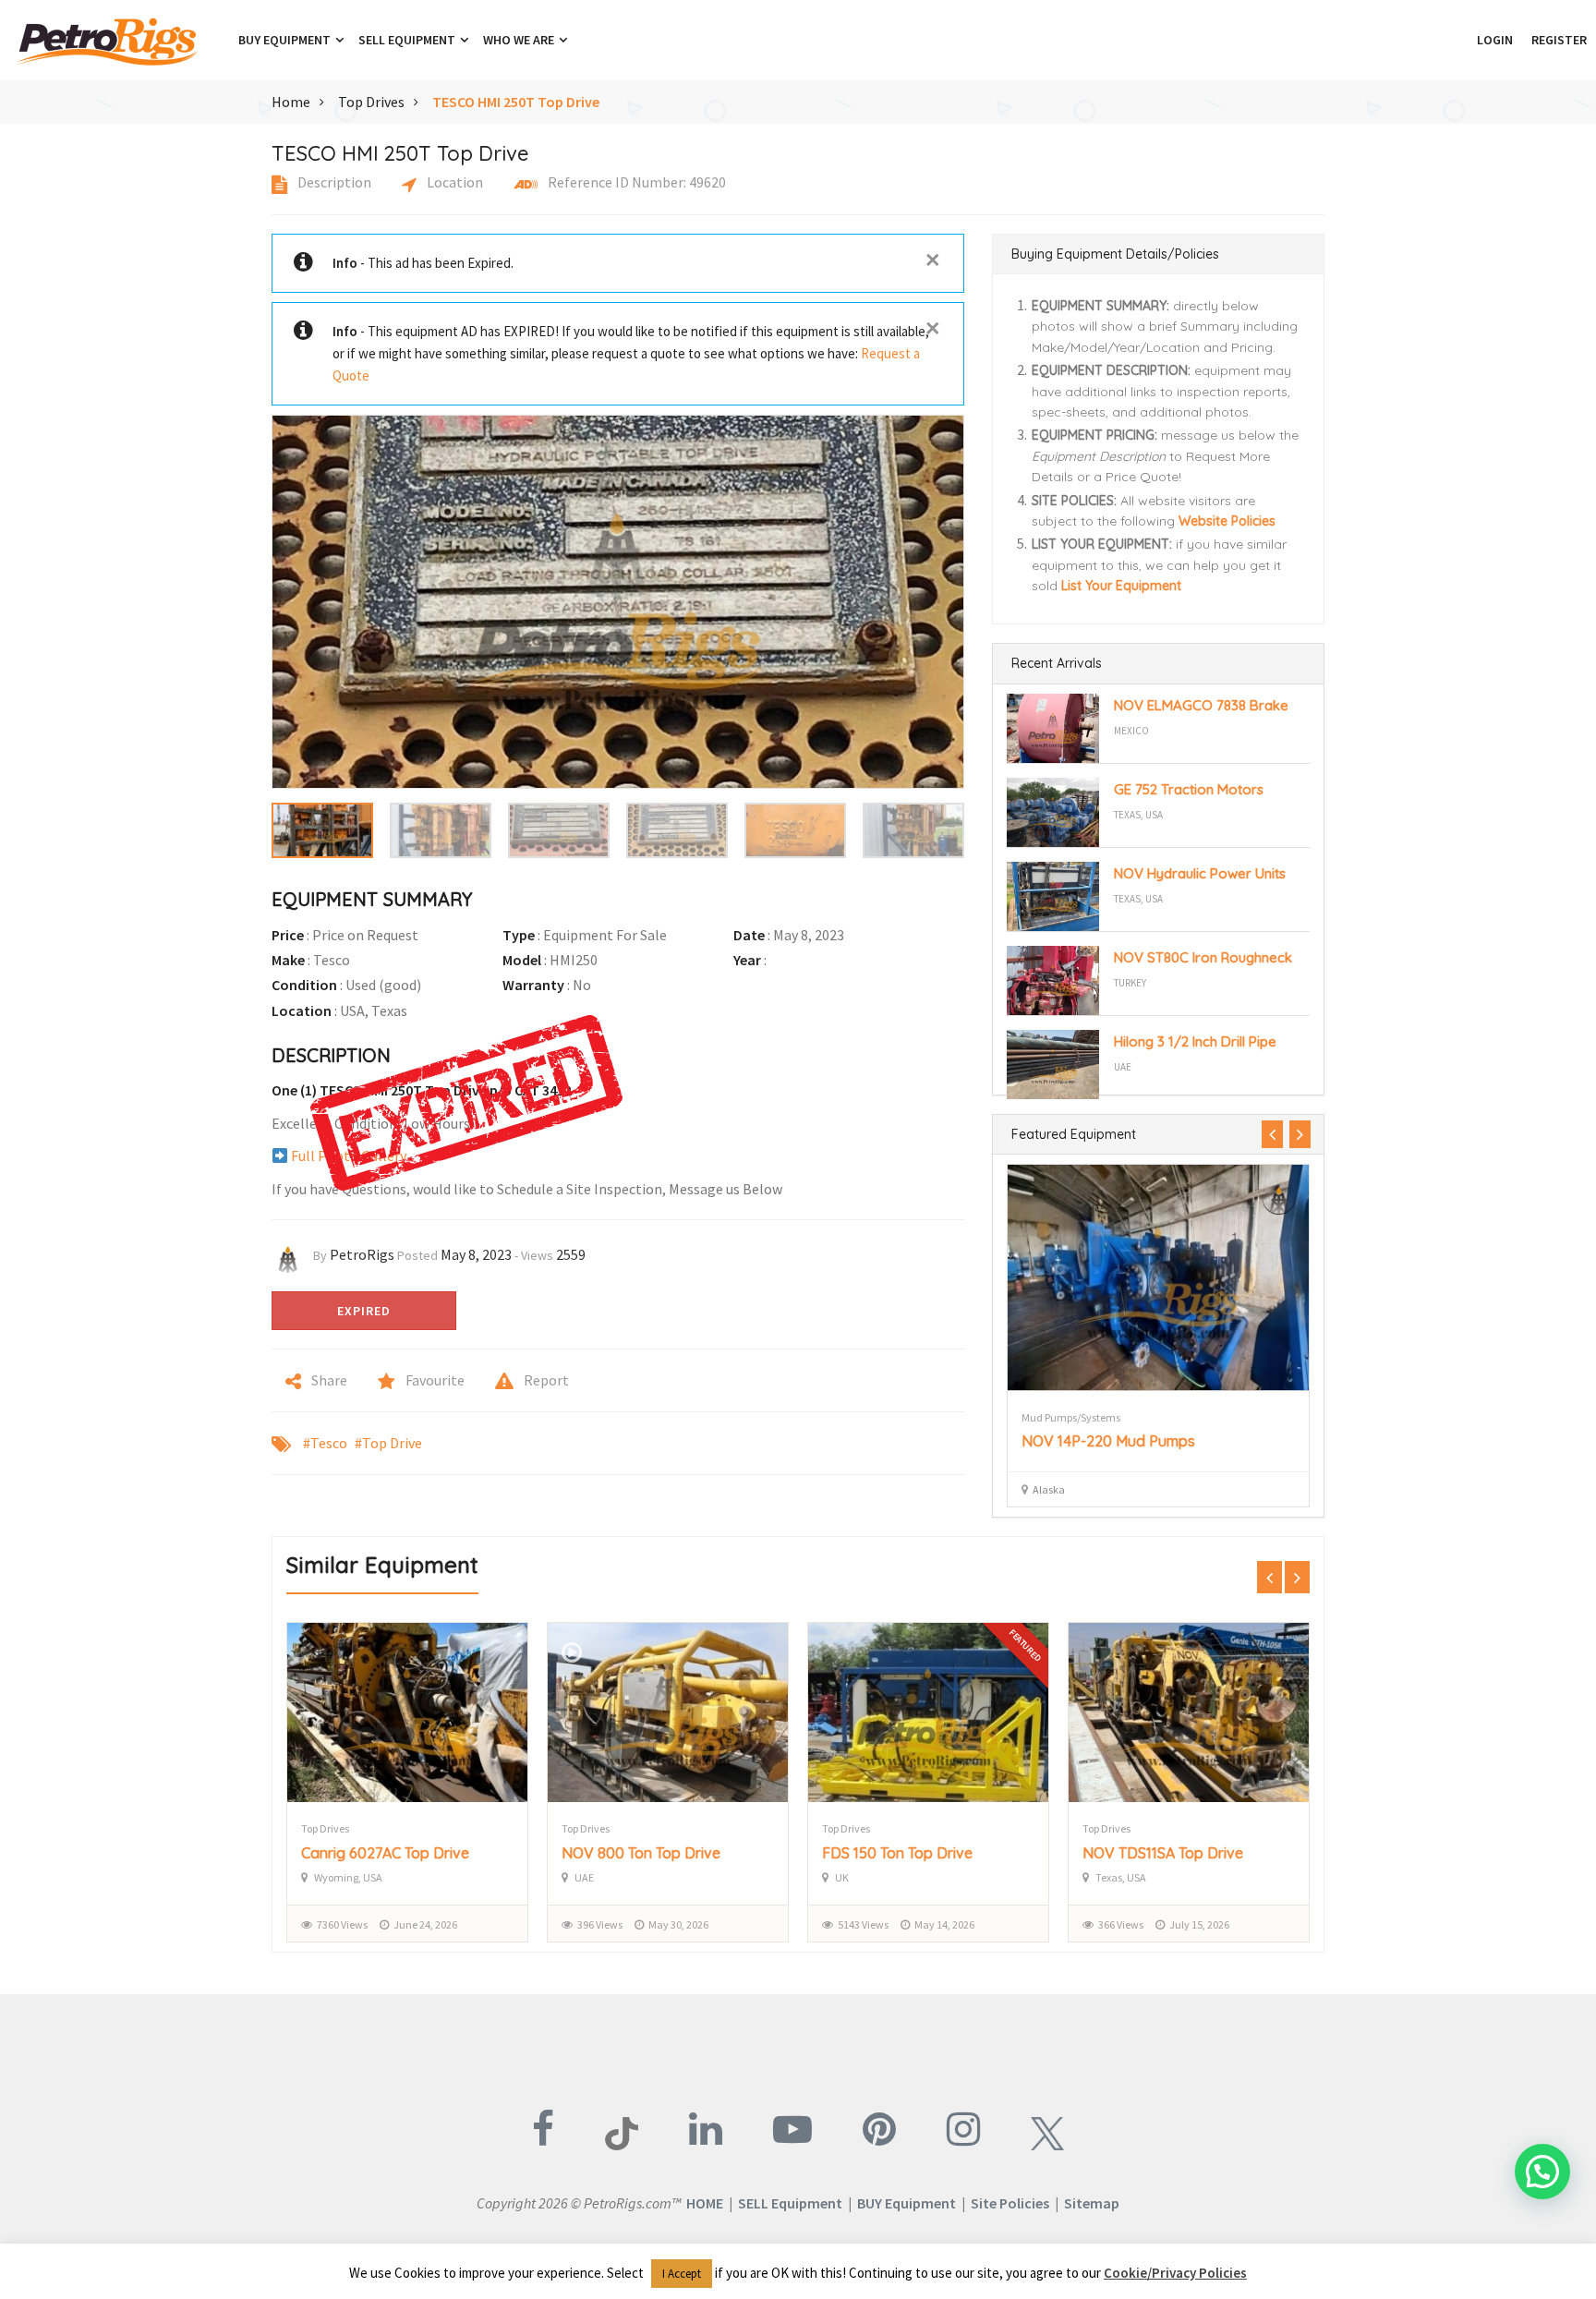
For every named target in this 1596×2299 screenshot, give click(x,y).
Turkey (1130, 983)
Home (291, 102)
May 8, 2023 (476, 1254)
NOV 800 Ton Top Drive (381, 1853)
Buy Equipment (286, 40)
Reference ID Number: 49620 (635, 182)
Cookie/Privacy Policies (1175, 2273)
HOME (705, 2203)
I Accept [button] (682, 2274)
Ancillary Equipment (1070, 1417)
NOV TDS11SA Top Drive (902, 1853)
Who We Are (520, 40)
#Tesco (325, 1443)
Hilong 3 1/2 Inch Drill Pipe (1195, 1041)
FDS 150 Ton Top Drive (637, 1853)
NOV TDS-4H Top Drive (1161, 1853)
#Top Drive (388, 1443)
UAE (1123, 1067)
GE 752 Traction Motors (1189, 789)
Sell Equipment (408, 40)
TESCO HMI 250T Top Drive (516, 102)
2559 (571, 1254)
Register (1559, 40)
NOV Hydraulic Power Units (1200, 873)
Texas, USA (1138, 815)
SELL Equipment (790, 2203)
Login (1495, 40)
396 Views (339, 1924)
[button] (1458, 40)
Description (333, 182)
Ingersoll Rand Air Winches (1112, 1441)
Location (453, 182)
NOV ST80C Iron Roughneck (1203, 957)
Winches (1143, 1417)
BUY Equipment (907, 2203)
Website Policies (1227, 521)
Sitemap (1092, 2203)
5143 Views (603, 1924)
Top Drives (371, 102)
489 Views (1121, 1924)
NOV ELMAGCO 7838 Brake (1201, 705)
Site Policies (1010, 2203)
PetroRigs (362, 1254)
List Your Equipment (1121, 586)
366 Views (860, 1924)
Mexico (1131, 731)
